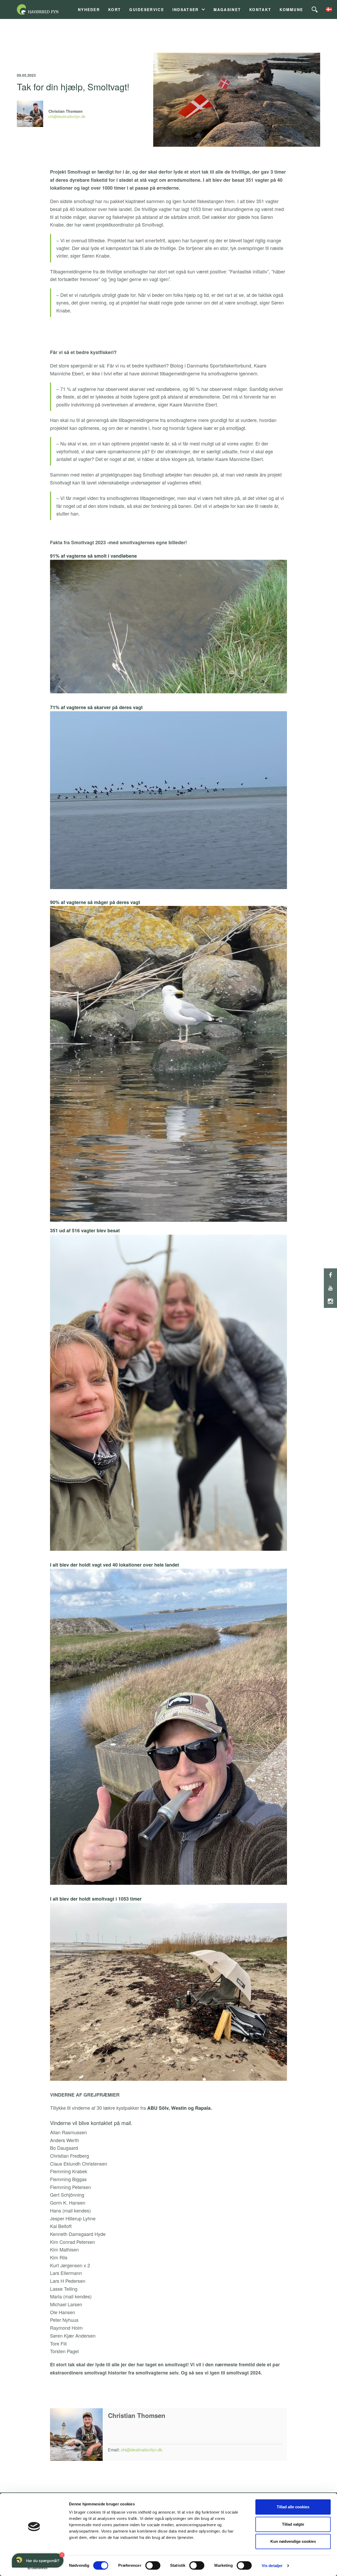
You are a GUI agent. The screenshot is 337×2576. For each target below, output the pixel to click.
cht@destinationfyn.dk (67, 116)
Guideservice (147, 10)
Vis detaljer (272, 2566)
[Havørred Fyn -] (44, 9)
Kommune (291, 10)
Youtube (330, 1288)
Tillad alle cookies (293, 2507)
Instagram (330, 1301)
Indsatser (186, 10)
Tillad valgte (293, 2524)
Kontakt (260, 10)
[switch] (153, 2565)
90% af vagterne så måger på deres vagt (95, 902)
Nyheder (89, 10)
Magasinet (227, 10)
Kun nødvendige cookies (293, 2541)
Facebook (330, 1275)
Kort (115, 10)
